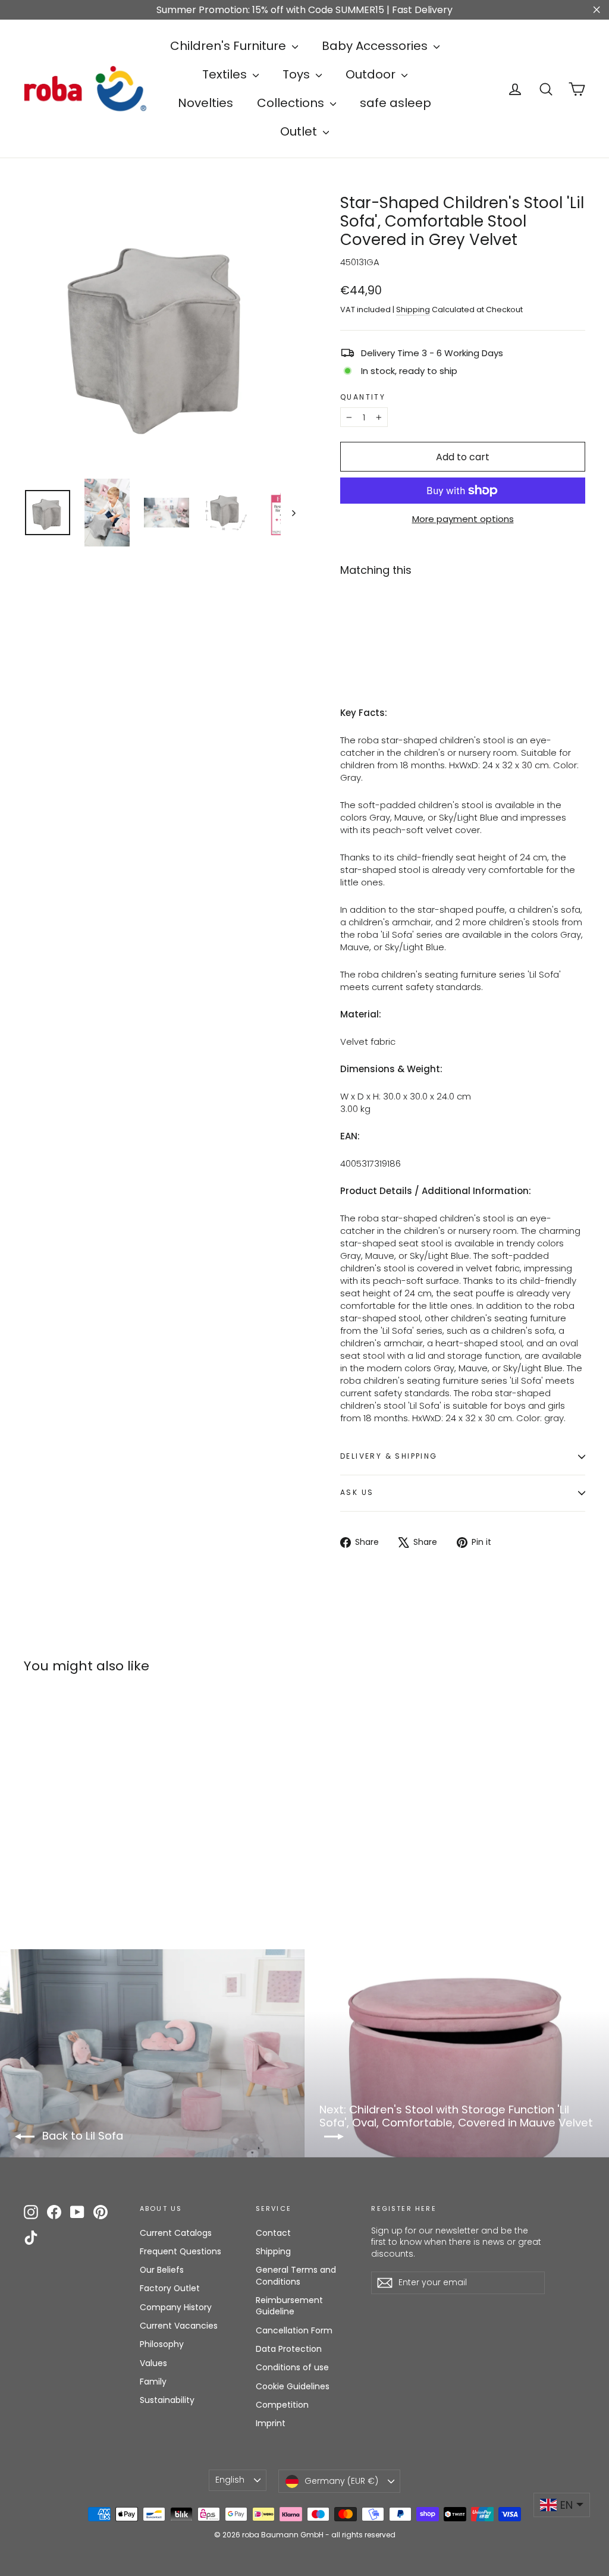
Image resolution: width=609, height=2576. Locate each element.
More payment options (463, 519)
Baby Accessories (376, 46)
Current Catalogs (176, 2233)
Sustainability (167, 2400)
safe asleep (395, 103)
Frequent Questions (180, 2251)
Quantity (363, 397)
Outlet (300, 131)
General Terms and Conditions (296, 2276)
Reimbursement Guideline (289, 2306)
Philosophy (162, 2344)
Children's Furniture (230, 46)
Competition (282, 2405)
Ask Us (357, 1492)
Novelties (205, 103)
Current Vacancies (179, 2326)
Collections (292, 103)
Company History (176, 2307)
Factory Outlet (170, 2288)
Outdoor (372, 74)
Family (153, 2382)
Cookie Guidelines (293, 2386)
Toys (298, 74)
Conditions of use (292, 2367)
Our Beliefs (162, 2270)
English (230, 2480)
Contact (273, 2233)
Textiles (226, 74)
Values (153, 2363)
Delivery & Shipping (389, 1456)
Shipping (413, 310)
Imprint (271, 2423)
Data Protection (289, 2349)
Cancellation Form (294, 2330)
